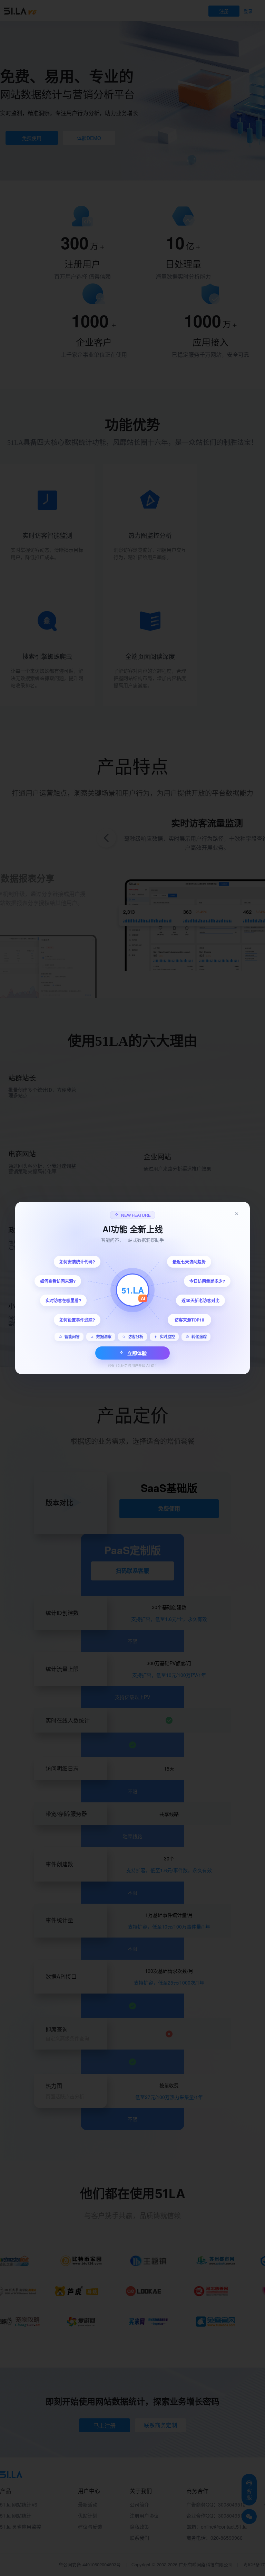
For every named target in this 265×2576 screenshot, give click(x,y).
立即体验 (137, 1353)
